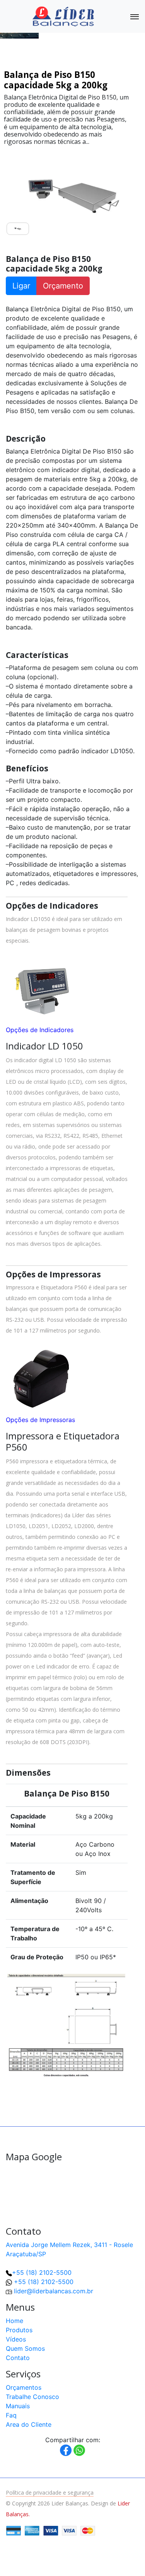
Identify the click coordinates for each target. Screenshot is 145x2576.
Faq (11, 2415)
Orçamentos (24, 2387)
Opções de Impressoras (40, 1420)
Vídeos (16, 2339)
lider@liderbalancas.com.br (54, 2291)
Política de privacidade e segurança (50, 2492)
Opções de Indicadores (40, 1030)
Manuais (18, 2406)
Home (14, 2321)
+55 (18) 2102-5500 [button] (44, 2282)
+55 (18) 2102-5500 (42, 2272)
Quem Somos (25, 2348)
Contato (18, 2358)
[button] (126, 2557)
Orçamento (63, 286)
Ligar (21, 286)
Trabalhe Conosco (32, 2397)
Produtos (19, 2330)
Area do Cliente (29, 2424)
